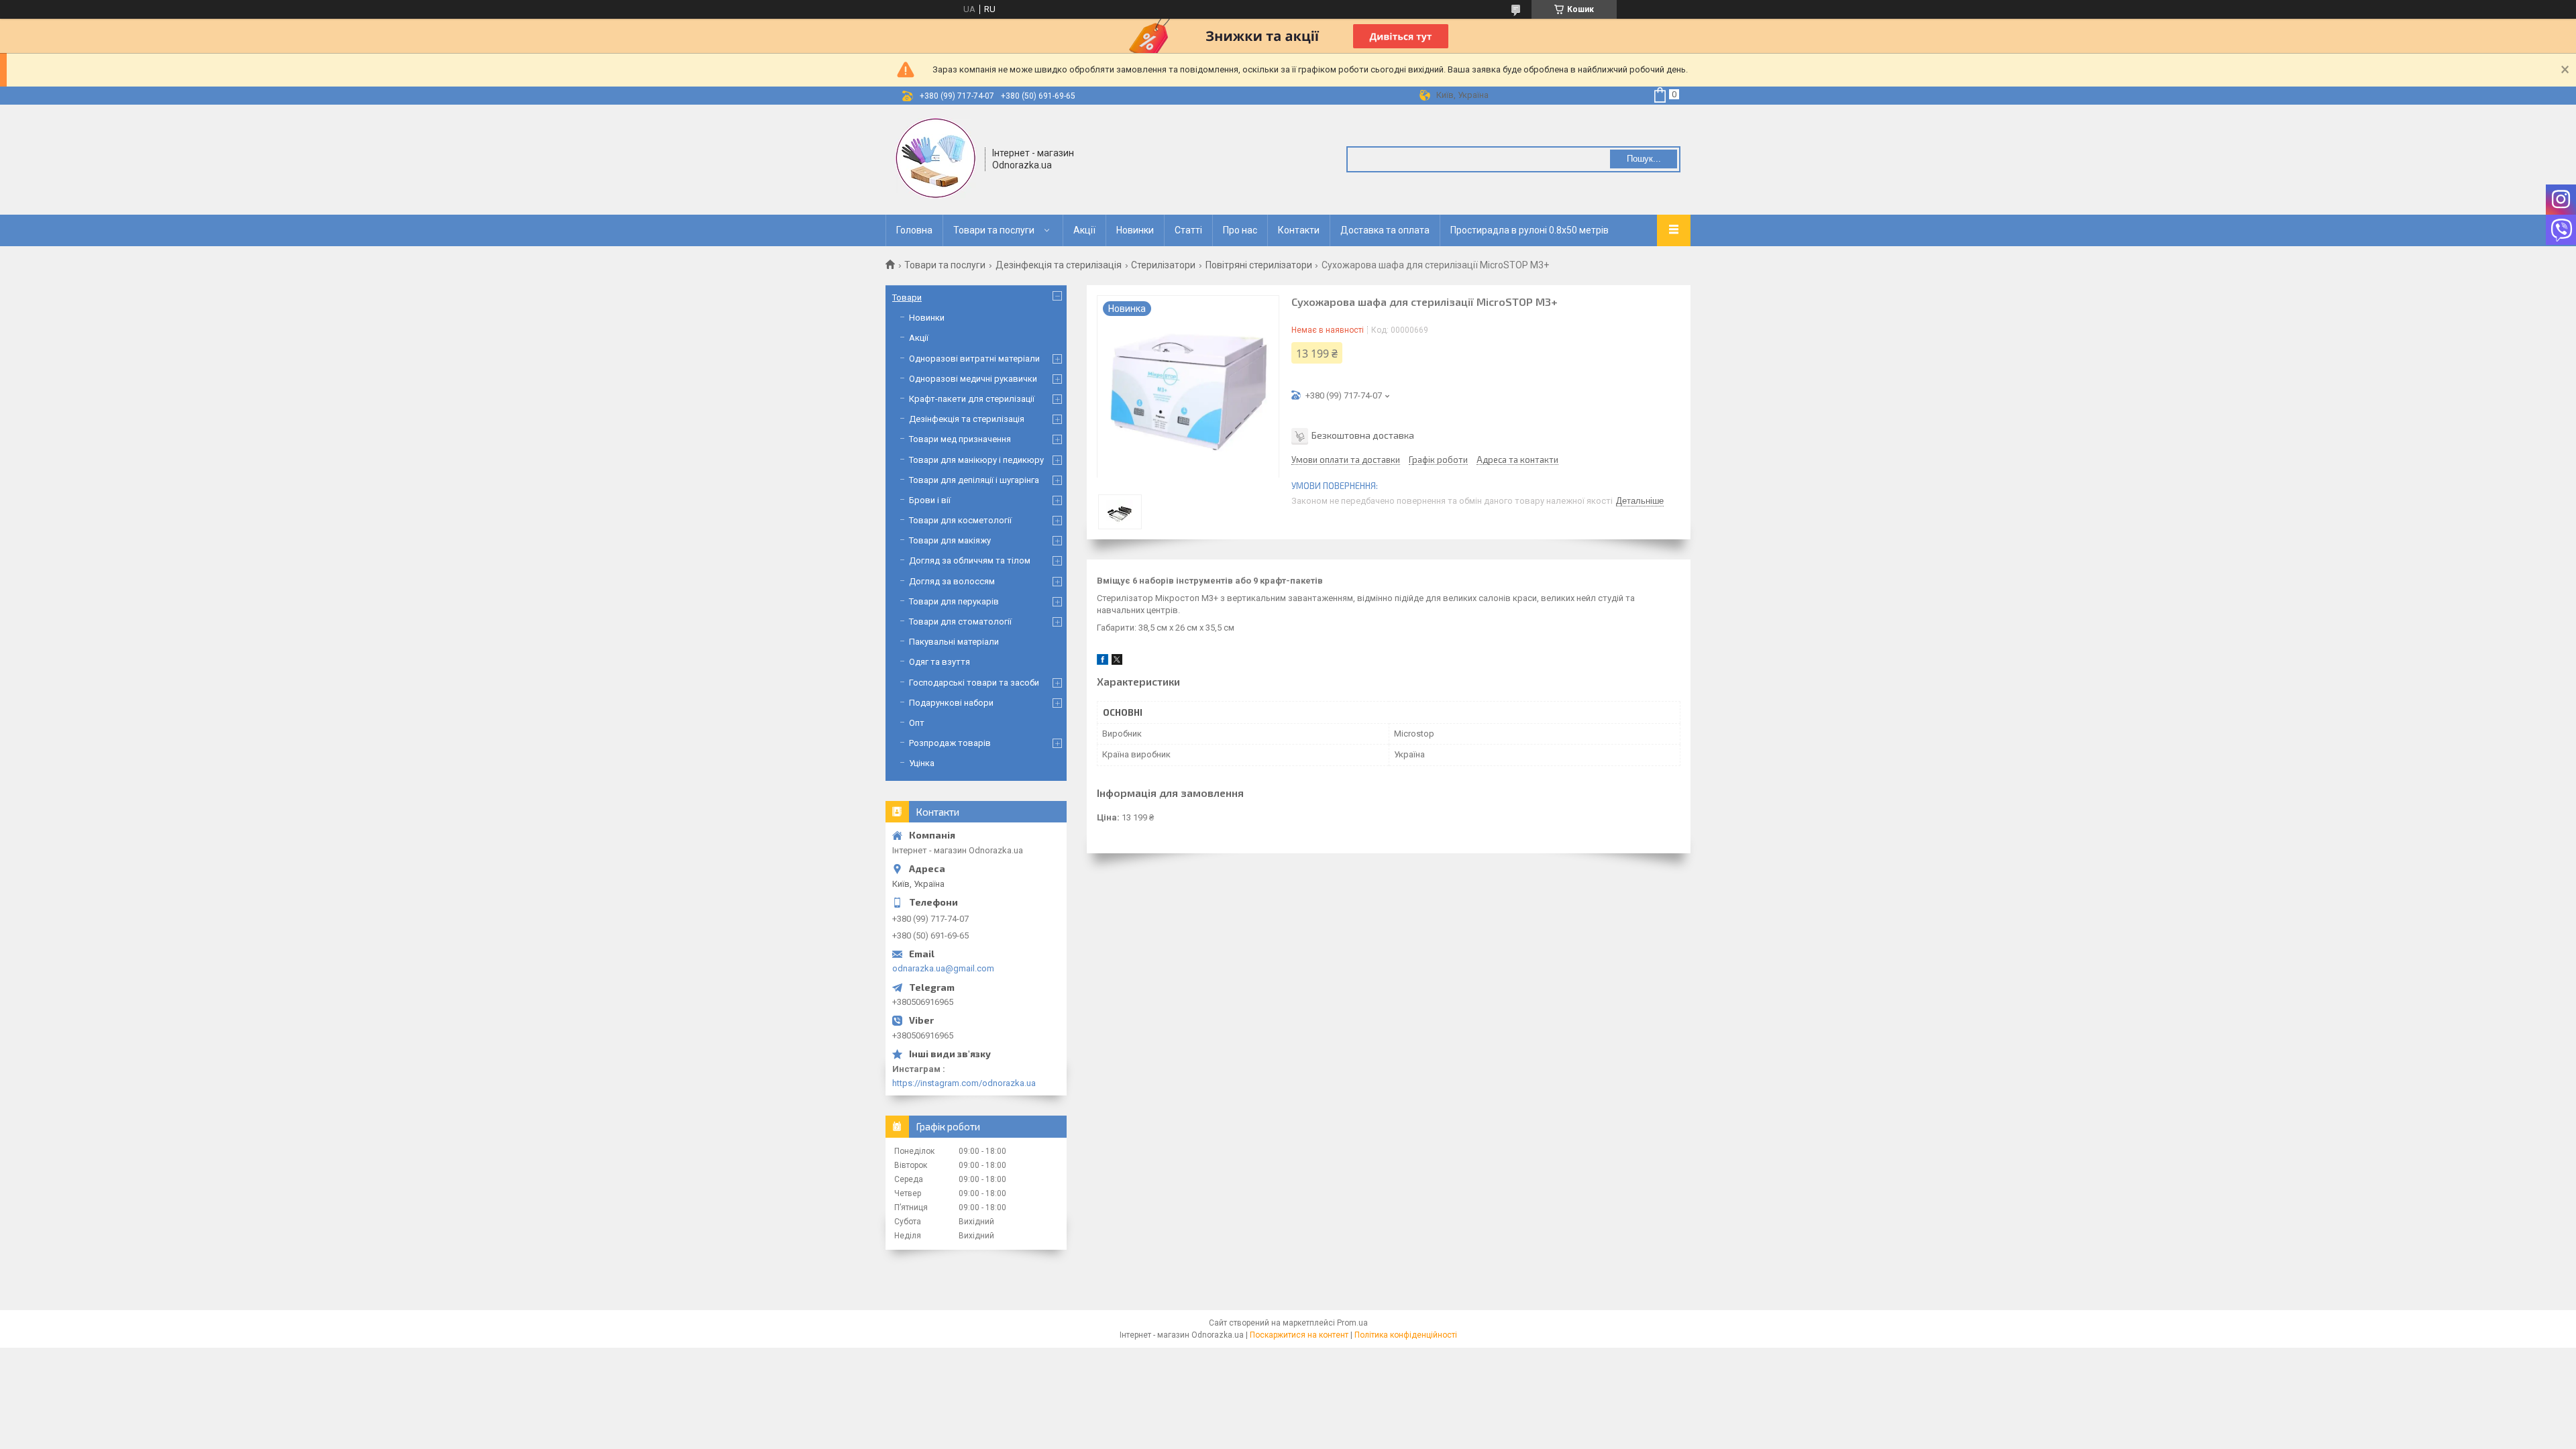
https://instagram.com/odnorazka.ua (964, 1083)
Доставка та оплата (1385, 230)
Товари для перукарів (954, 601)
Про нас (1240, 230)
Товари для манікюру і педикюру (976, 460)
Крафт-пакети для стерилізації (972, 399)
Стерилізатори (1163, 265)
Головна (914, 230)
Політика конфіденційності (1406, 1335)
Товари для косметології (960, 520)
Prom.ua (1352, 1323)
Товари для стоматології (960, 622)
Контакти (1299, 230)
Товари (907, 298)
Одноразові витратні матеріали (974, 359)
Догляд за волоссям (952, 581)
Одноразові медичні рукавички (973, 379)
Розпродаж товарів (950, 743)
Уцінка (922, 763)
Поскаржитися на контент (1299, 1335)
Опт (917, 723)
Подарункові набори (951, 703)
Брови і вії (930, 500)
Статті (1188, 230)
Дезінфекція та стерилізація (1059, 265)
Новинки (1135, 230)
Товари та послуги (994, 230)
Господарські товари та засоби (974, 683)
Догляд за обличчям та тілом (970, 560)
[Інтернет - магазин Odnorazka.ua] (936, 158)
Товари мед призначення (960, 439)
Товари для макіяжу (950, 540)
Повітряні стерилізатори (1259, 265)
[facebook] (1103, 662)
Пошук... (1644, 159)
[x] (1117, 662)
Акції (1084, 230)
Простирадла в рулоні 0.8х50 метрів (1529, 230)
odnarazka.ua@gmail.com (943, 968)
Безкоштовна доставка (1363, 435)
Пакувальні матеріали (954, 642)
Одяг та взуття (940, 662)
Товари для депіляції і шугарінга (974, 480)
